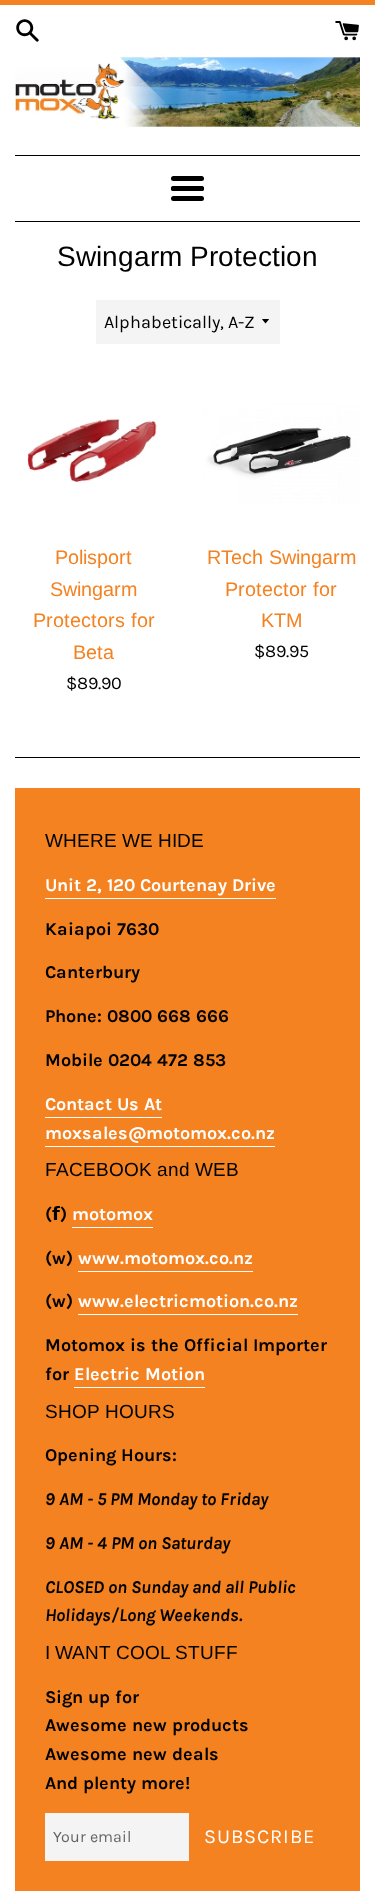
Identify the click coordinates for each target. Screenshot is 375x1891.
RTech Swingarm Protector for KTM (281, 588)
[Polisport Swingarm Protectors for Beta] (94, 453)
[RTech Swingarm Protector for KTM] (282, 453)
